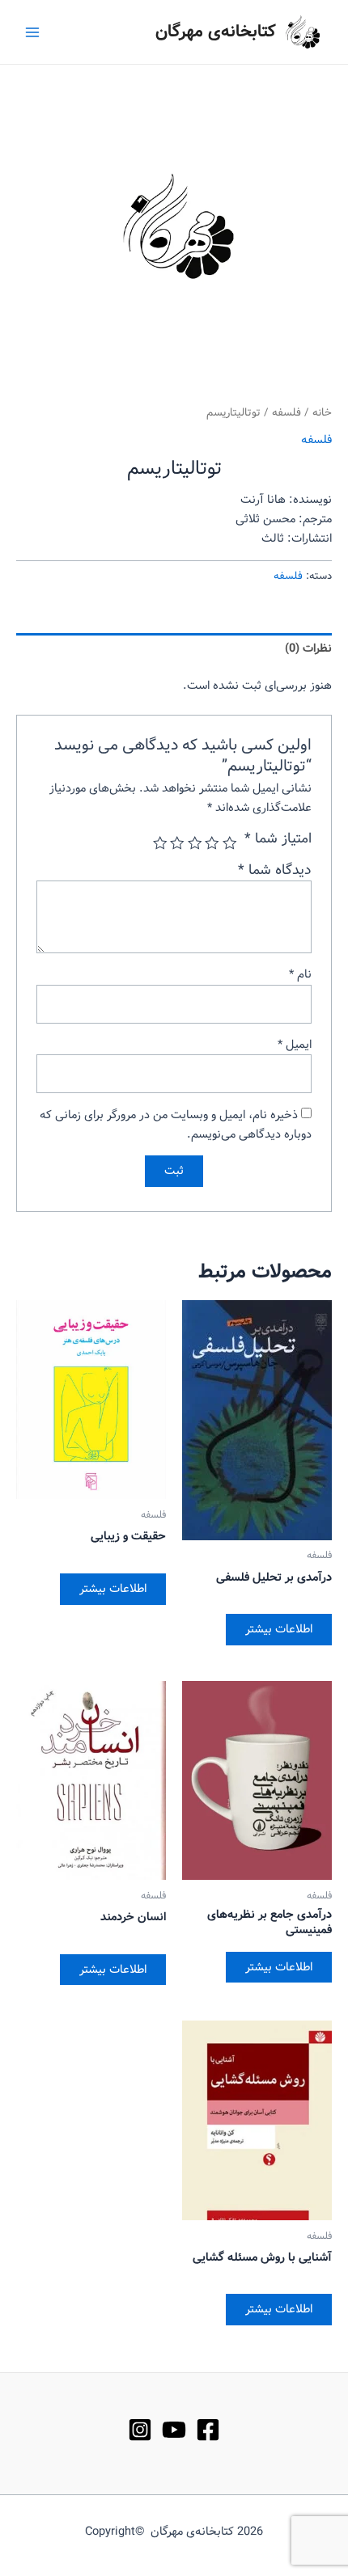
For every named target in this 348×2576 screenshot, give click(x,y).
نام (300, 974)
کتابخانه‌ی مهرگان (216, 32)
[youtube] (174, 2430)
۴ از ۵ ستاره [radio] (178, 843)
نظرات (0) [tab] (308, 648)
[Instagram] (140, 2430)
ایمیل (295, 1045)
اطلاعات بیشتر (279, 1629)
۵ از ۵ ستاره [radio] (160, 843)
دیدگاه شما (275, 870)
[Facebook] (208, 2430)
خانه (322, 413)
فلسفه (286, 413)
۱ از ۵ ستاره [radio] (230, 843)
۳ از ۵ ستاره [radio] (195, 843)
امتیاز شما (278, 839)
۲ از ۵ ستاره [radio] (213, 843)
